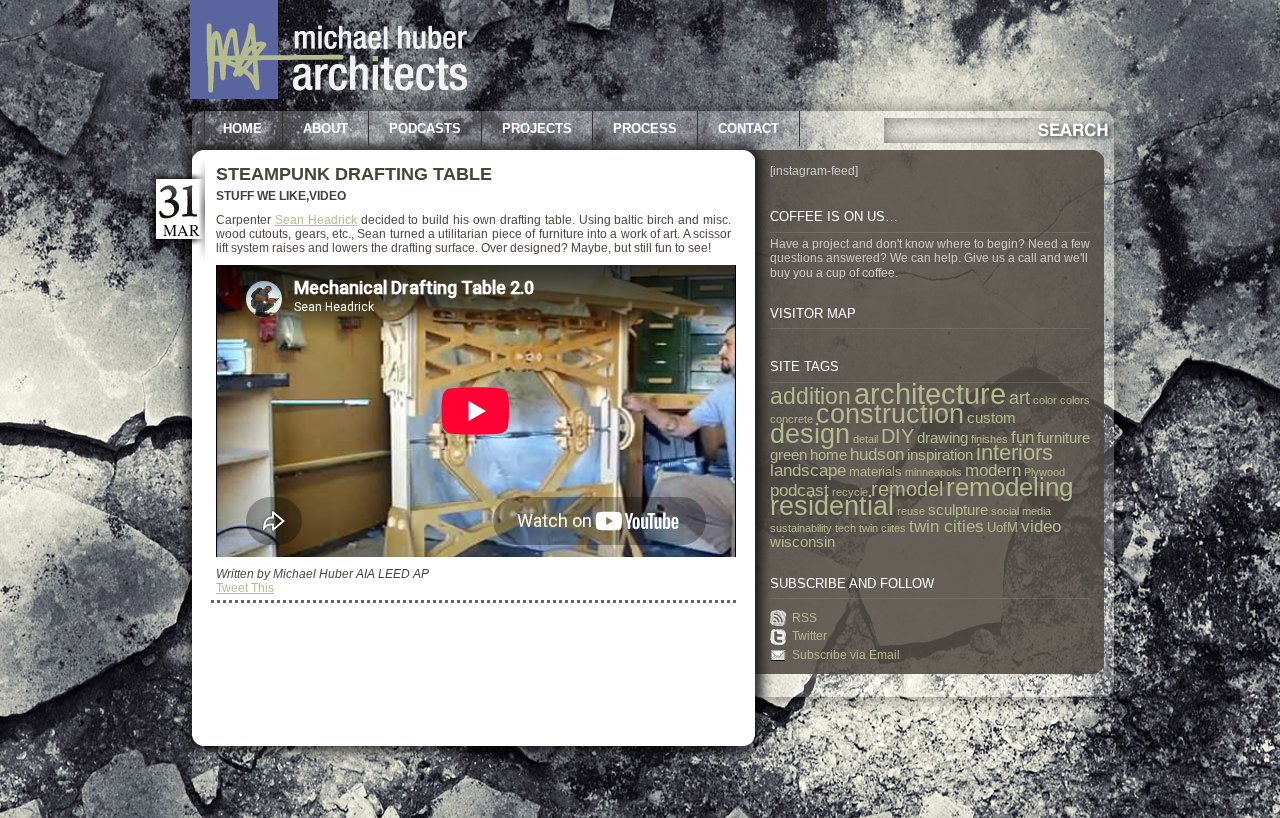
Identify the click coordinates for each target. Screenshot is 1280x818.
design (810, 434)
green (788, 455)
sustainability (801, 528)
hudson (877, 454)
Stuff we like (261, 196)
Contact (748, 128)
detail (865, 439)
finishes (989, 439)
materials (875, 471)
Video (327, 196)
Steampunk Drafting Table (354, 174)
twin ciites (882, 528)
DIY (897, 436)
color (1045, 400)
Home (242, 128)
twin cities (946, 526)
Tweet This (245, 588)
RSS (804, 618)
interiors (1014, 452)
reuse (911, 511)
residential (832, 506)
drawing (942, 438)
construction (890, 414)
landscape (808, 470)
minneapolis (933, 472)
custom (991, 418)
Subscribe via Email (846, 655)
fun (1022, 437)
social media (1021, 511)
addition (810, 396)
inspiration (940, 455)
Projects (537, 128)
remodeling (1009, 487)
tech (845, 528)
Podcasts (425, 128)
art (1019, 398)
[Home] (328, 95)
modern (993, 470)
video (1041, 526)
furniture (1063, 438)
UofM (1002, 527)
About (325, 128)
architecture (930, 393)
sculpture (958, 510)
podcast (799, 490)
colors (1075, 400)
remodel (907, 489)
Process (645, 128)
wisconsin (802, 542)
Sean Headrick (316, 220)
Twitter (809, 636)
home (828, 455)
